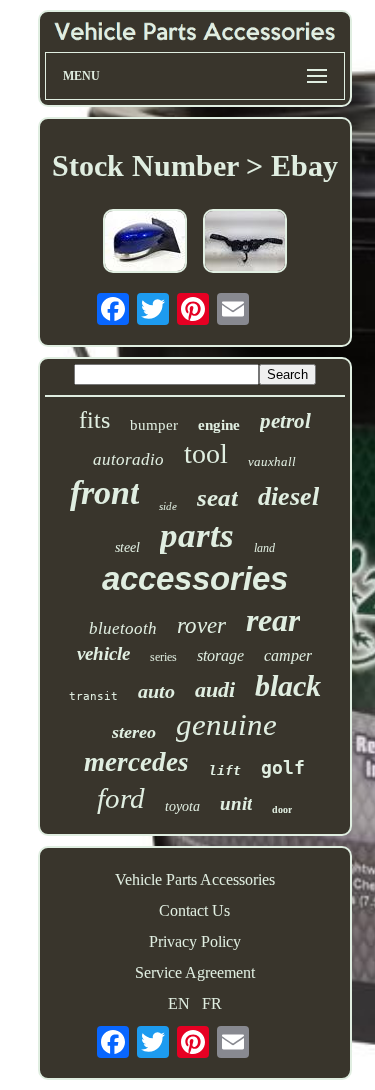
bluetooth (123, 628)
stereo (134, 732)
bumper (154, 425)
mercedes (136, 762)
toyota (182, 806)
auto (156, 691)
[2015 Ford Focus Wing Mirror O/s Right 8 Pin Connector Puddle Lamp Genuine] (145, 243)
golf (283, 767)
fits (94, 420)
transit (93, 696)
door (282, 809)
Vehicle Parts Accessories (195, 879)
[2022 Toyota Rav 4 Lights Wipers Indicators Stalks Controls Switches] (245, 243)
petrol (285, 421)
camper (288, 655)
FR (212, 1003)
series (163, 657)
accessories (195, 578)
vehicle (103, 653)
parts (197, 535)
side (168, 506)
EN (179, 1003)
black (288, 685)
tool (206, 453)
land (264, 548)
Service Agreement (195, 972)
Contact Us (194, 910)
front (104, 492)
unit (236, 803)
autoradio (128, 459)
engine (219, 425)
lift (225, 770)
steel (127, 547)
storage (220, 655)
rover (201, 625)
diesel (288, 496)
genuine (226, 724)
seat (217, 497)
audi (215, 689)
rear (273, 620)
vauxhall (272, 461)
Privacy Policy (195, 941)
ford (121, 798)
